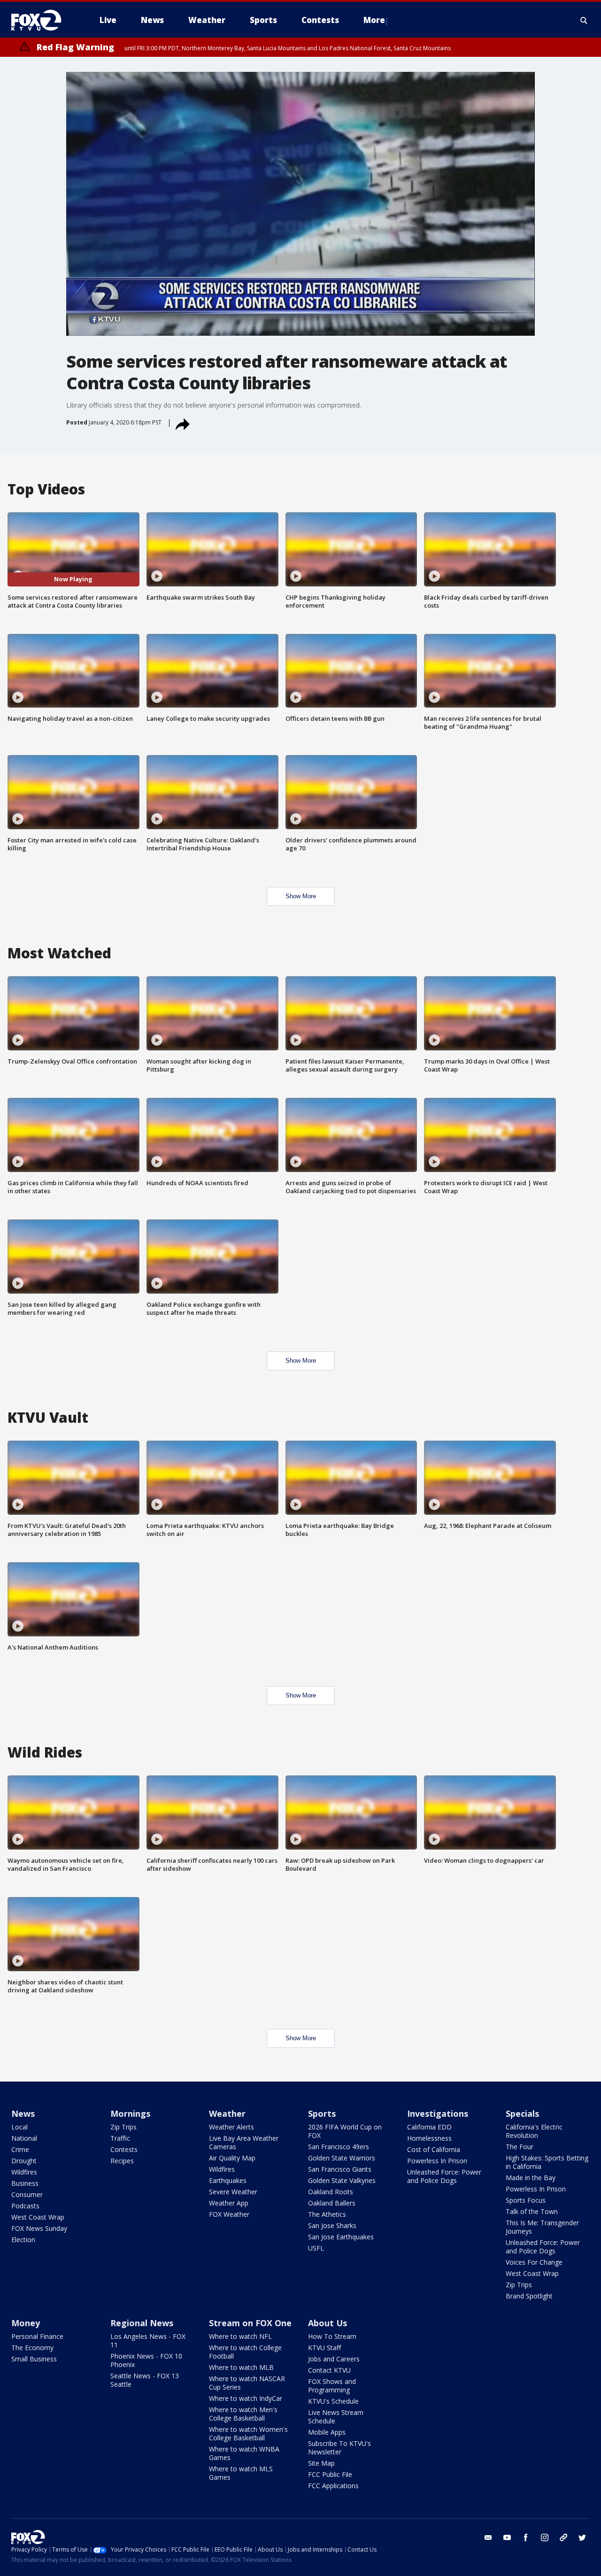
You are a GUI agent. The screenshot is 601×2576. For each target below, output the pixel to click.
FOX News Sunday (39, 2228)
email (488, 2537)
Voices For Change (534, 2262)
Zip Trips (123, 2127)
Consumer (27, 2194)
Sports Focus (526, 2200)
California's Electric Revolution (534, 2131)
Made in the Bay (531, 2178)
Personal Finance (37, 2336)
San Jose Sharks (332, 2225)
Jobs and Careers (334, 2359)
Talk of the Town (532, 2211)
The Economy (32, 2348)
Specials (522, 2113)
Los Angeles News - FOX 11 (148, 2341)
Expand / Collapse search (584, 20)
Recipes (122, 2161)
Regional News (142, 2323)
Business (25, 2183)
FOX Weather (229, 2214)
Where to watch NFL (240, 2336)
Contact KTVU (329, 2370)
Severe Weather (233, 2192)
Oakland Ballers (332, 2203)
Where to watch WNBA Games (244, 2453)
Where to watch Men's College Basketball (243, 2414)
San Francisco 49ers (339, 2147)
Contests (124, 2149)
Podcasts (25, 2206)
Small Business (34, 2359)
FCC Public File (330, 2474)
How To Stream (332, 2336)
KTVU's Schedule (333, 2401)
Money (26, 2323)
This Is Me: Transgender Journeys (542, 2227)
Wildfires (24, 2172)
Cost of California (434, 2149)
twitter (582, 2537)
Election (23, 2240)
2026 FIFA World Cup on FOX (345, 2131)
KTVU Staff (324, 2348)
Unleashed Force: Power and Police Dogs (444, 2176)
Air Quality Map (232, 2158)
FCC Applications (333, 2486)
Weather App (229, 2203)
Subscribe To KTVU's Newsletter (339, 2448)
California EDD (429, 2127)
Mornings (130, 2113)
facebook (526, 2537)
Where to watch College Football (245, 2352)
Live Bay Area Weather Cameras (244, 2142)
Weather (227, 2113)
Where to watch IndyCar (246, 2398)
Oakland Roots (331, 2192)
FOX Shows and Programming (332, 2386)
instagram (545, 2537)
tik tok (563, 2537)
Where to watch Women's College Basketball (248, 2433)
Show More (301, 896)
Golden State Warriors (342, 2158)
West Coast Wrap (38, 2217)
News (23, 2113)
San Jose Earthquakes (341, 2237)
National (24, 2138)
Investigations (438, 2113)
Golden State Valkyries (342, 2180)
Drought (24, 2161)
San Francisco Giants (340, 2169)
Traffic (120, 2138)
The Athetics (327, 2214)
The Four (520, 2147)
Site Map (321, 2463)
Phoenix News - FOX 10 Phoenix (146, 2360)
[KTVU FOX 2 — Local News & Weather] (42, 20)
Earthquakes (228, 2180)
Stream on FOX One (250, 2323)
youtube (507, 2537)
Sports (322, 2113)
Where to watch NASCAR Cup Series (247, 2383)
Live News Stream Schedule (336, 2417)
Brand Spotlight (529, 2296)
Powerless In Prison (437, 2161)
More (374, 20)
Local (19, 2127)
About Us (327, 2323)
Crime (20, 2149)
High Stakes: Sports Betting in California (547, 2162)
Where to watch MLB (241, 2367)
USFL (316, 2248)
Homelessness (429, 2138)
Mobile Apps (327, 2432)
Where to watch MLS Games (241, 2473)
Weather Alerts (231, 2127)
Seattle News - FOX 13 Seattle (145, 2380)
